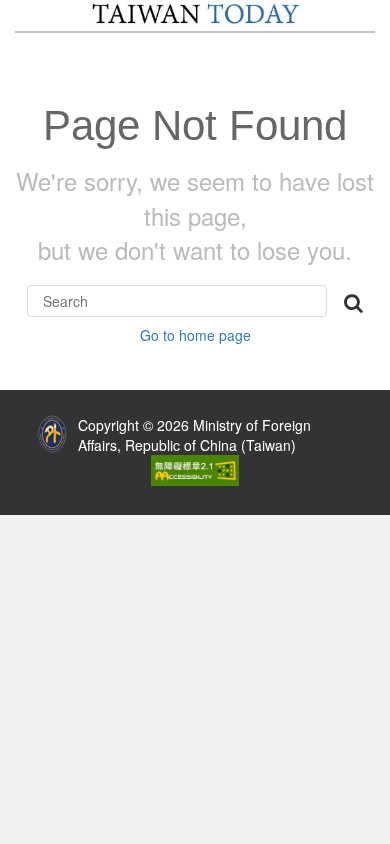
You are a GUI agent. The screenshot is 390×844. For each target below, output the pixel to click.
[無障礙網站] (195, 468)
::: (14, 420)
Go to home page (195, 335)
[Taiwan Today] (195, 14)
